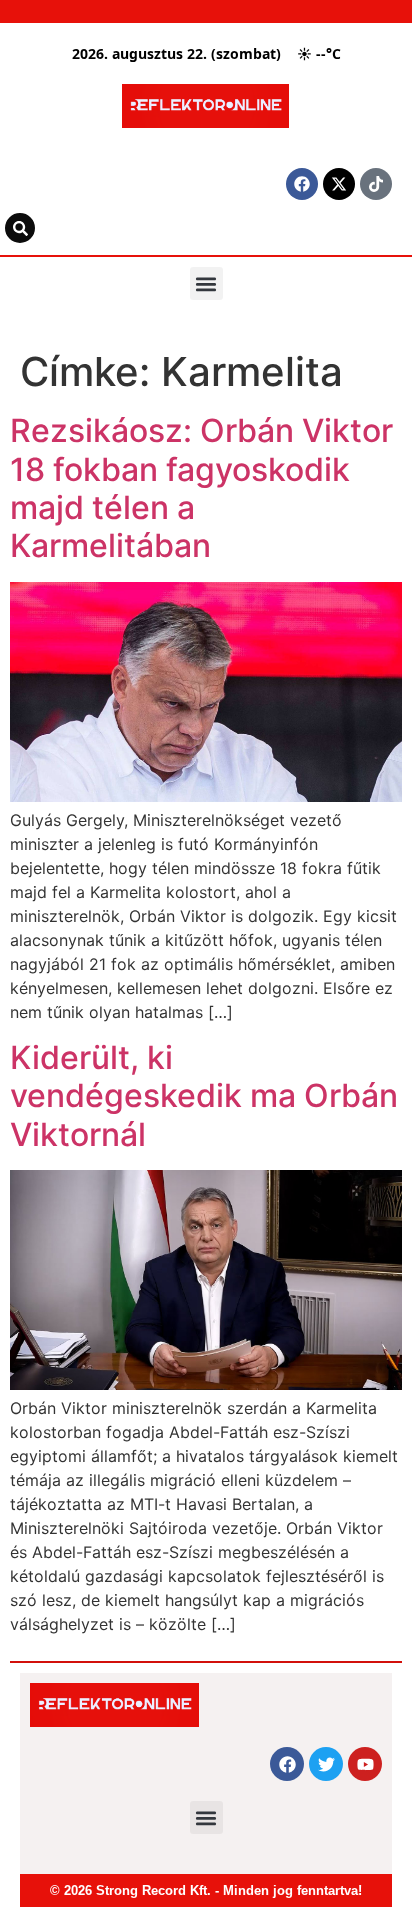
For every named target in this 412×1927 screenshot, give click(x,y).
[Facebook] (302, 184)
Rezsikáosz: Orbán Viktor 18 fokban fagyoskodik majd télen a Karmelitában (201, 488)
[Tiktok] (376, 184)
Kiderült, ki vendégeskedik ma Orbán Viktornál (204, 1096)
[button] (206, 283)
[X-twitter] (339, 184)
